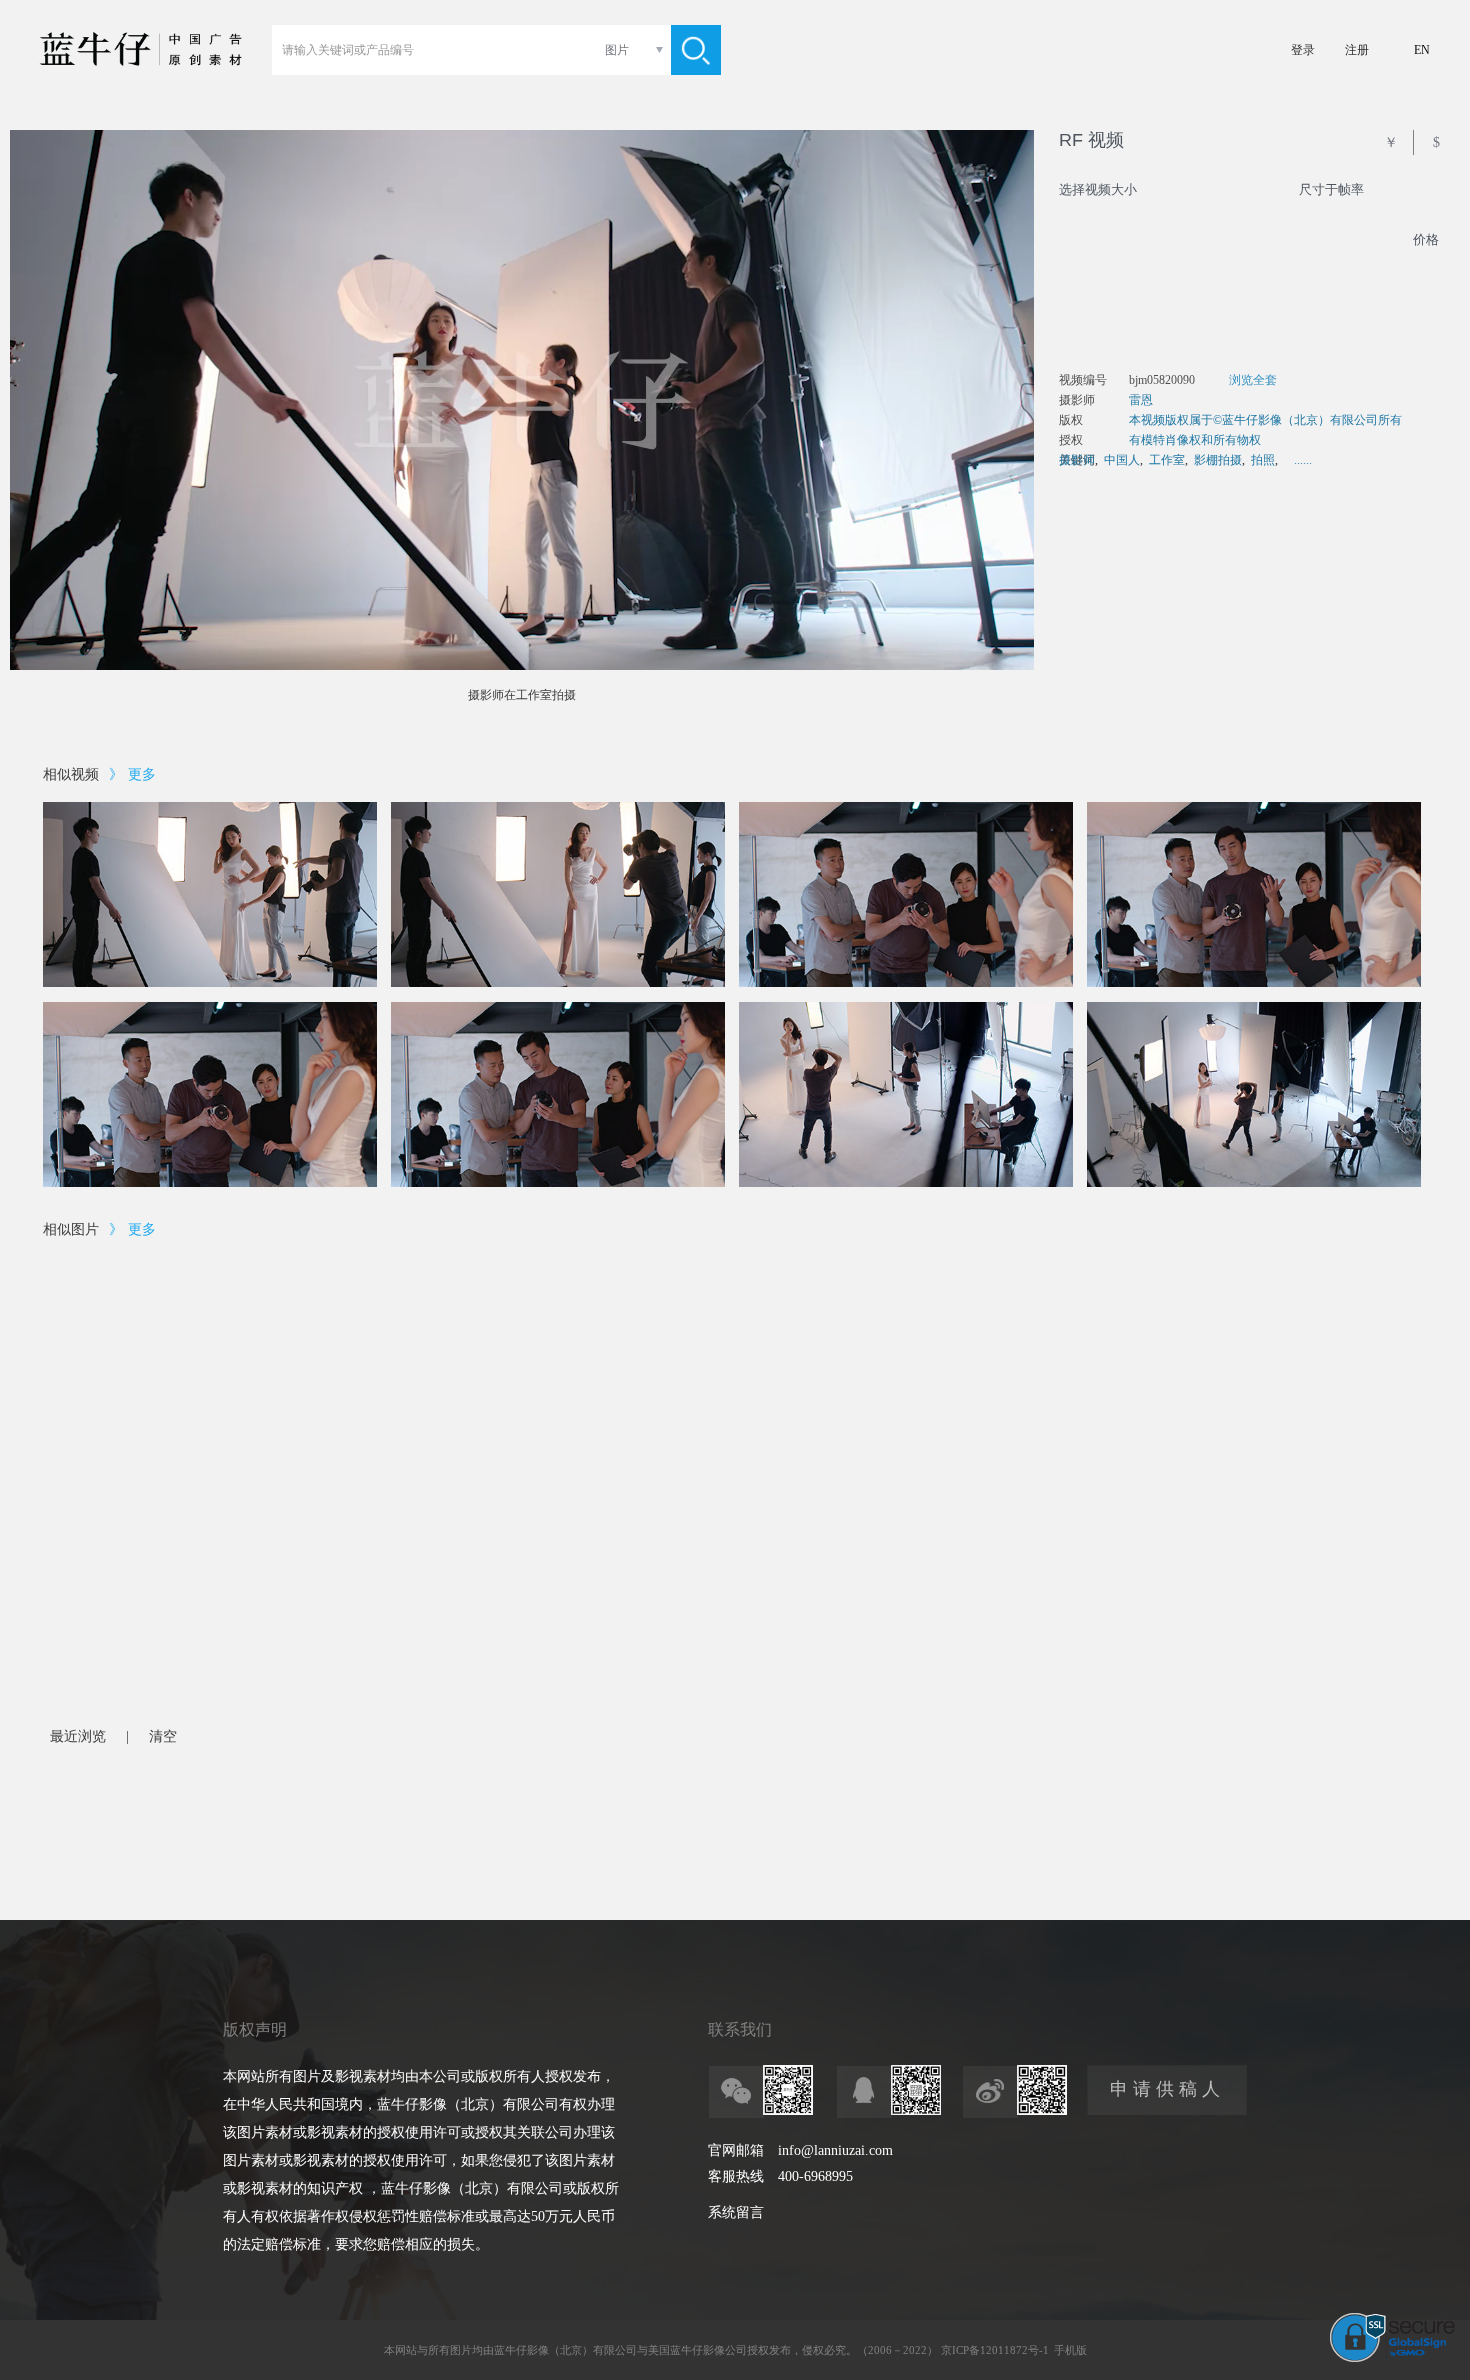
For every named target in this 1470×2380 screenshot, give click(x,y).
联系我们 (740, 2029)
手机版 (1070, 2350)
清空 (163, 1736)
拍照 (1263, 460)
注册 (1357, 50)
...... (1303, 460)
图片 (617, 50)
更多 (142, 774)
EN (1422, 50)
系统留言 (736, 2212)
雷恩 (1141, 400)
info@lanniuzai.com (835, 2150)
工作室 (1167, 460)
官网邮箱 (736, 2150)
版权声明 (255, 2029)
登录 (1303, 50)
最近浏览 (78, 1736)
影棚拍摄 (1218, 460)
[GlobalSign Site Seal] (1392, 2358)
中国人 (1122, 460)
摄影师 (1077, 460)
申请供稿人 (1167, 2089)
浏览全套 (1253, 380)
